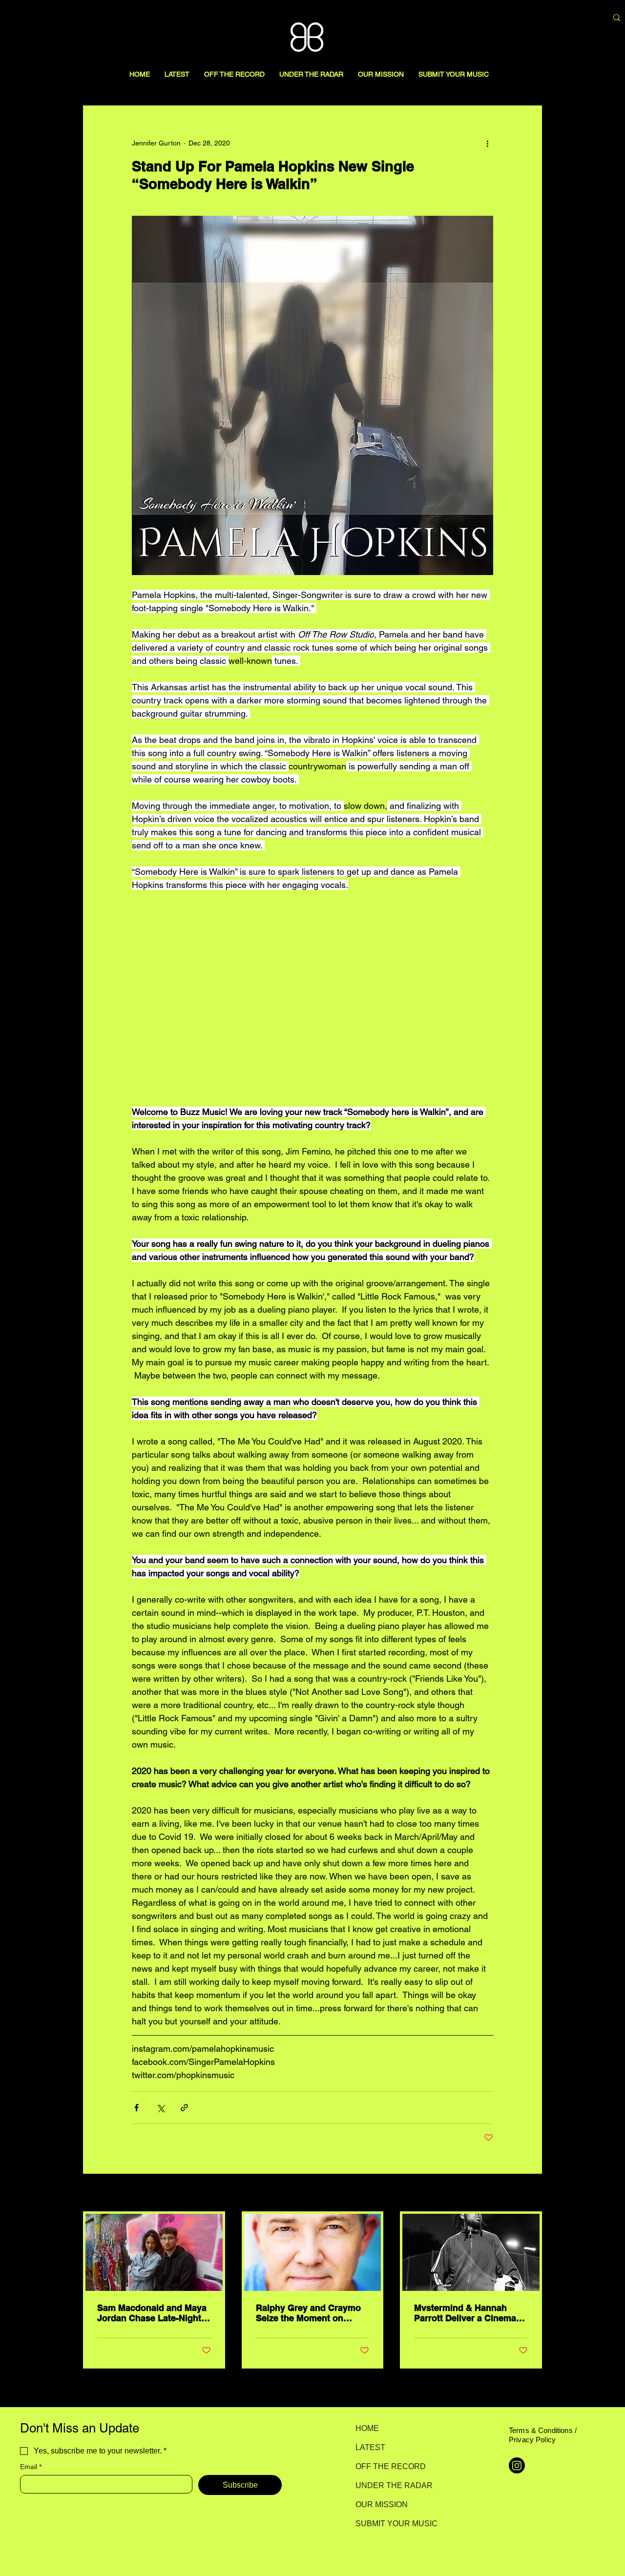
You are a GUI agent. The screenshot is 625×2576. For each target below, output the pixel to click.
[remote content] (313, 998)
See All (531, 2193)
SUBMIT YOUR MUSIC (390, 2524)
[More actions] (487, 143)
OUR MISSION (382, 2504)
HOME (367, 2428)
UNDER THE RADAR (390, 2485)
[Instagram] (517, 2465)
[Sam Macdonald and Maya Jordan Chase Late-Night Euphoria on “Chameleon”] (154, 2252)
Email (31, 2467)
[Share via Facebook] (136, 2108)
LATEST (370, 2447)
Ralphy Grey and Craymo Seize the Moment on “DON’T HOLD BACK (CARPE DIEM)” (308, 2313)
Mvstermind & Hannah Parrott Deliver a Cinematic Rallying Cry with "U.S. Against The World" (470, 2313)
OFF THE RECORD (390, 2466)
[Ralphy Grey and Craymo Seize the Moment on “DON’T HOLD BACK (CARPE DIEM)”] (313, 2252)
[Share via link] (184, 2108)
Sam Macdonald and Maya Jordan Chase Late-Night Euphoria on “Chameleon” (152, 2313)
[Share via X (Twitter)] (160, 2108)
